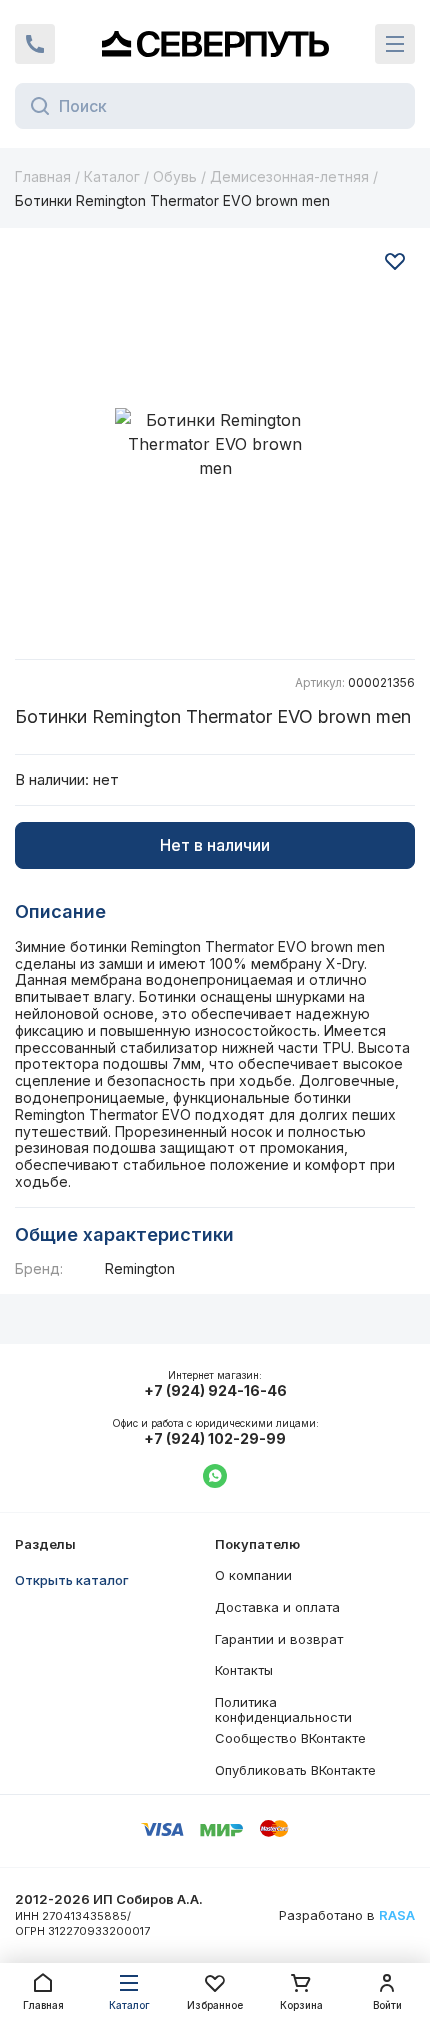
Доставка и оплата (277, 1607)
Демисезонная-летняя (289, 176)
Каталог (112, 176)
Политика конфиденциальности (283, 1710)
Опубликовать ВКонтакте (295, 1770)
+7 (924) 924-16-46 (215, 1391)
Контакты (244, 1670)
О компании (253, 1575)
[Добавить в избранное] (395, 261)
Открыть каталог (72, 1580)
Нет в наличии (215, 845)
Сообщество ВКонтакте (290, 1738)
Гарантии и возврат (279, 1639)
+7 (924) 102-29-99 (215, 1439)
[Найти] (34, 106)
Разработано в (347, 1915)
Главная (43, 176)
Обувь (175, 176)
